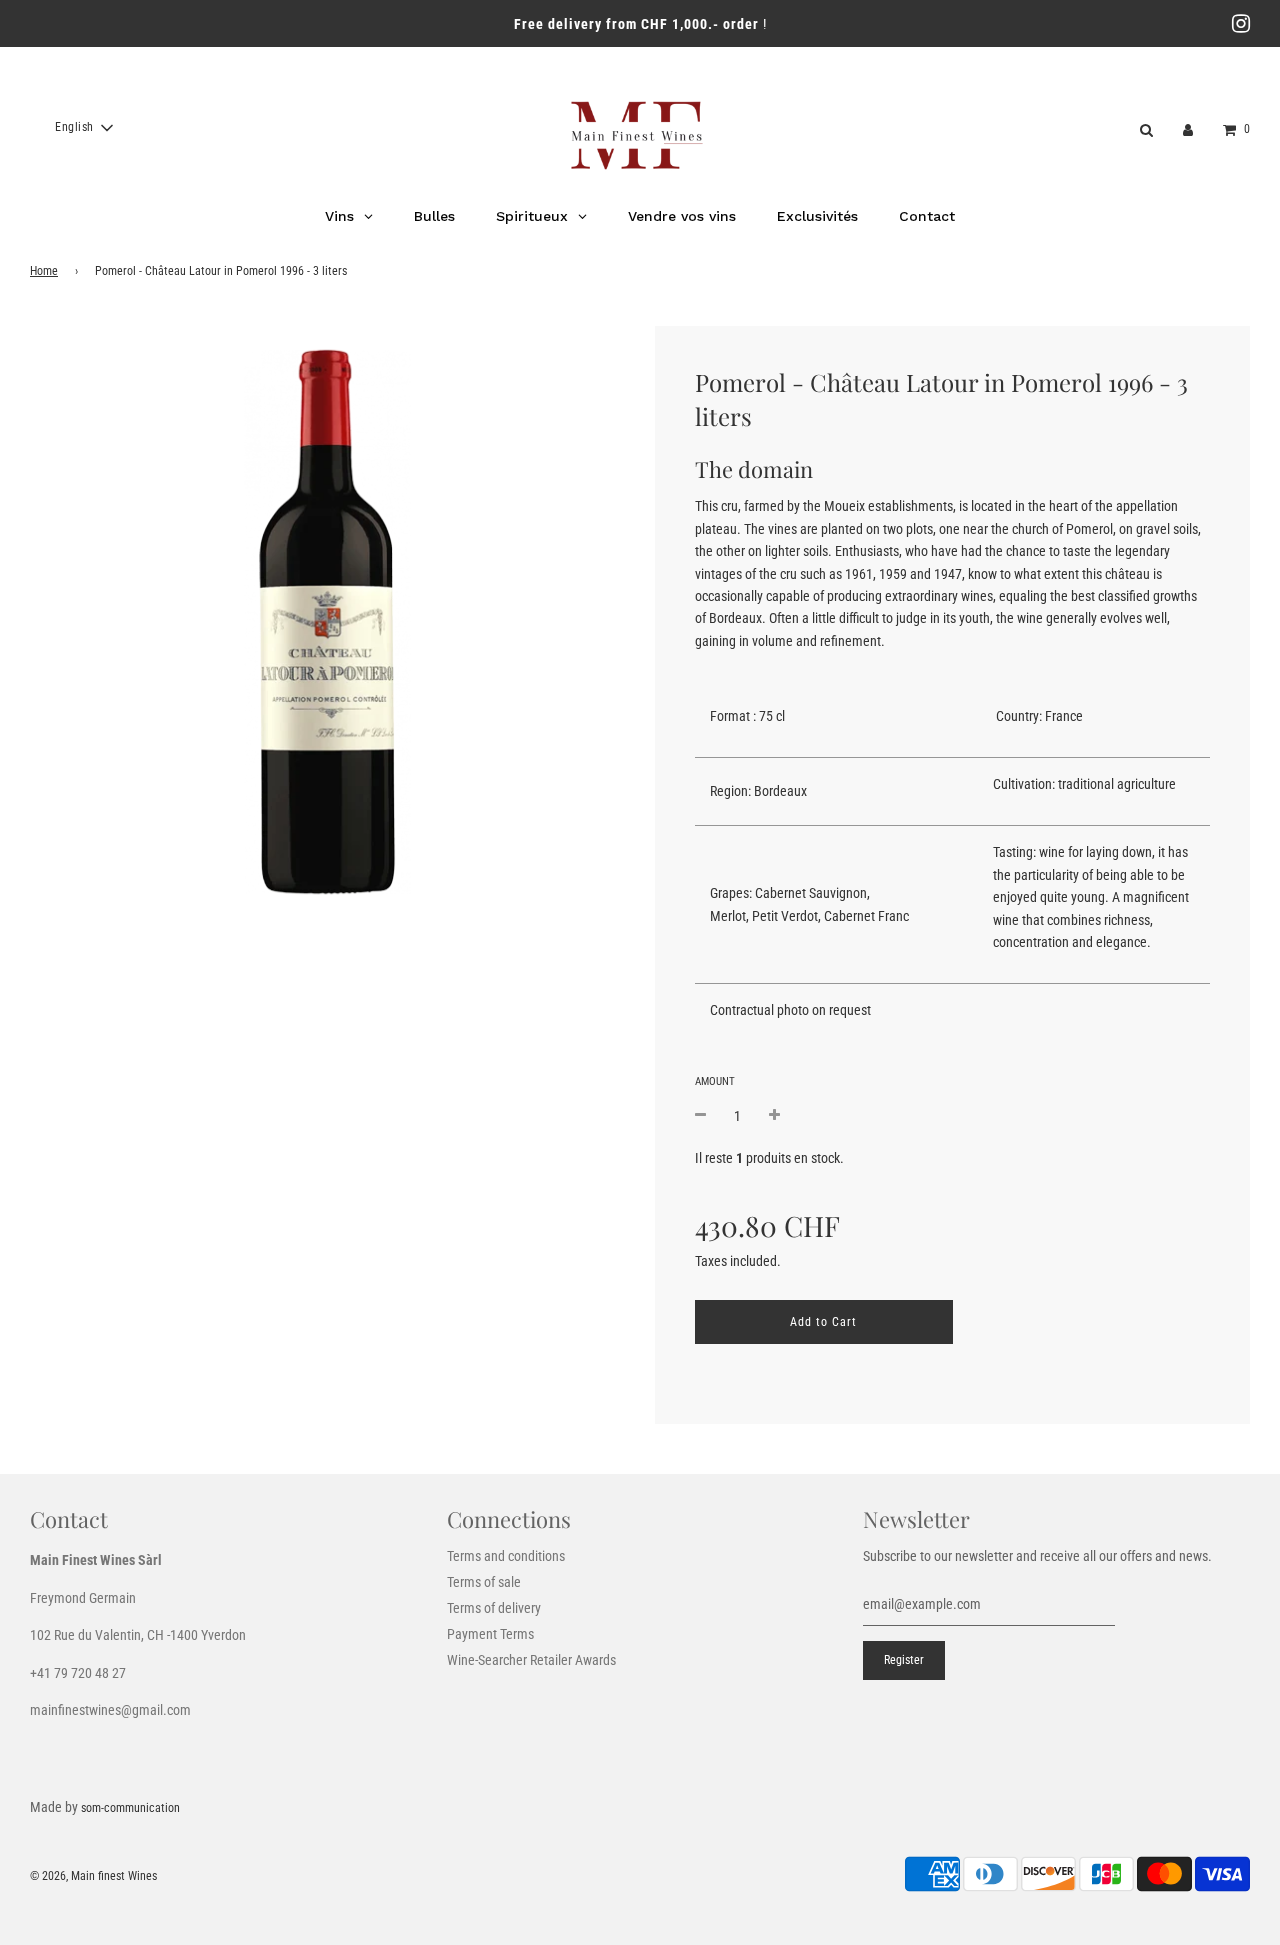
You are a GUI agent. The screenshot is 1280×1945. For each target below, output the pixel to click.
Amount (715, 1080)
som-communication (130, 1808)
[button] (83, 128)
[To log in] (1188, 128)
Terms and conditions (506, 1556)
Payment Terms (490, 1634)
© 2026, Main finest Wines (93, 1876)
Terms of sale (484, 1582)
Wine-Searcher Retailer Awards (531, 1660)
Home (44, 271)
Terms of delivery (494, 1608)
